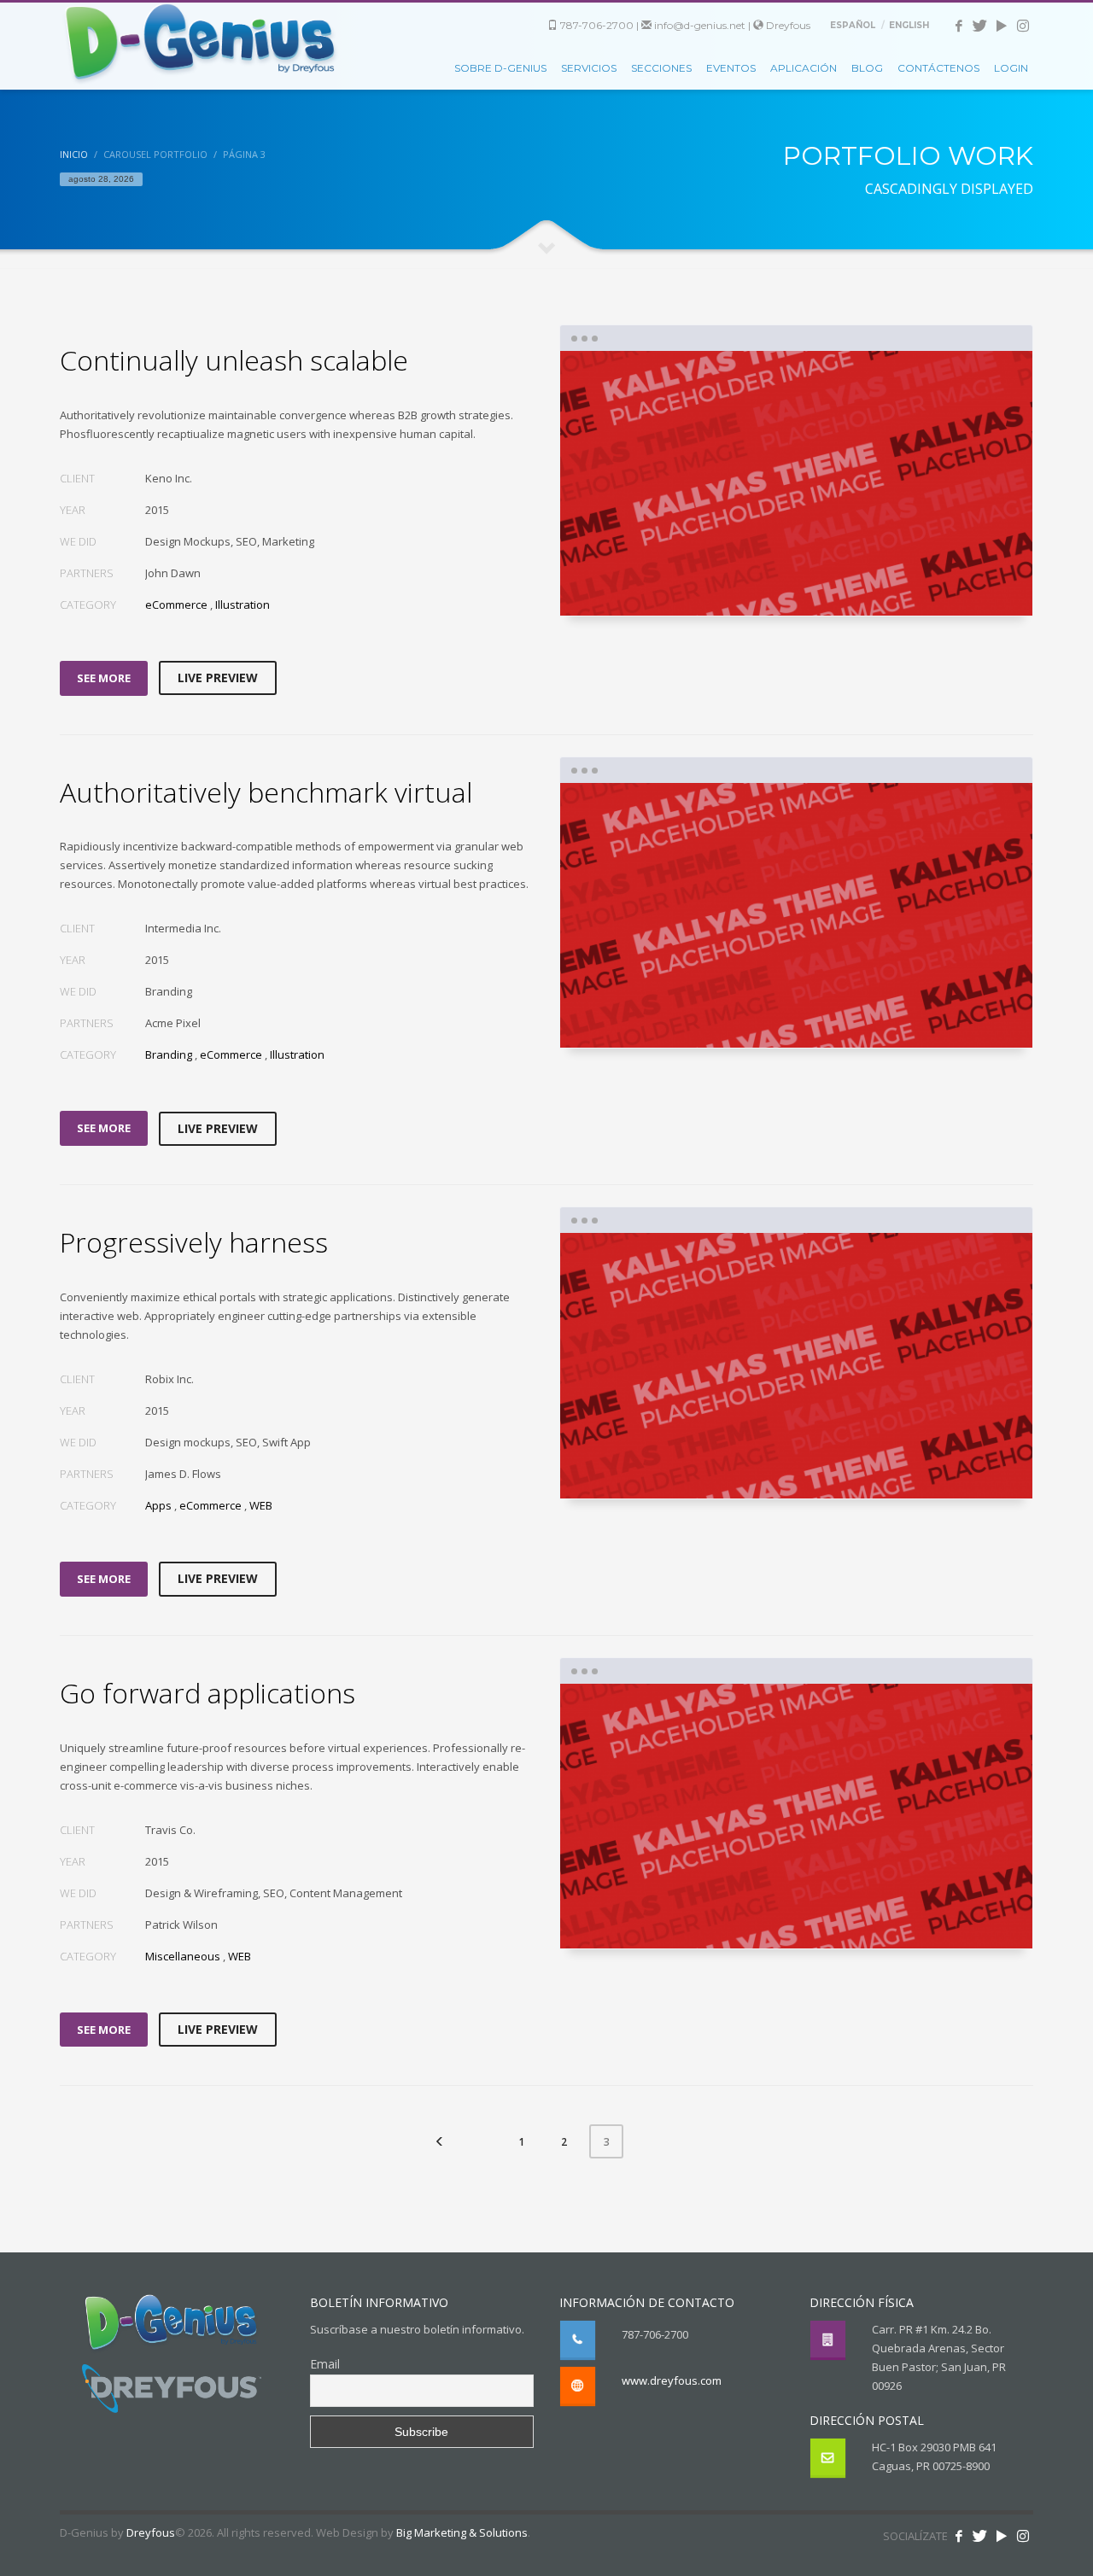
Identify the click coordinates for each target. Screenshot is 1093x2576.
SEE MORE (104, 678)
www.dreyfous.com (672, 2380)
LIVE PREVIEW (218, 678)
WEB (261, 1505)
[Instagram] (1023, 26)
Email (325, 2364)
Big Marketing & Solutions (462, 2532)
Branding (169, 1054)
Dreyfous (787, 25)
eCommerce (176, 605)
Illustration (243, 605)
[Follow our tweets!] (980, 2536)
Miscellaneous (183, 1956)
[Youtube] (1001, 26)
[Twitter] (980, 26)
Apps (158, 1505)
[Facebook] (959, 26)
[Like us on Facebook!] (959, 2536)
